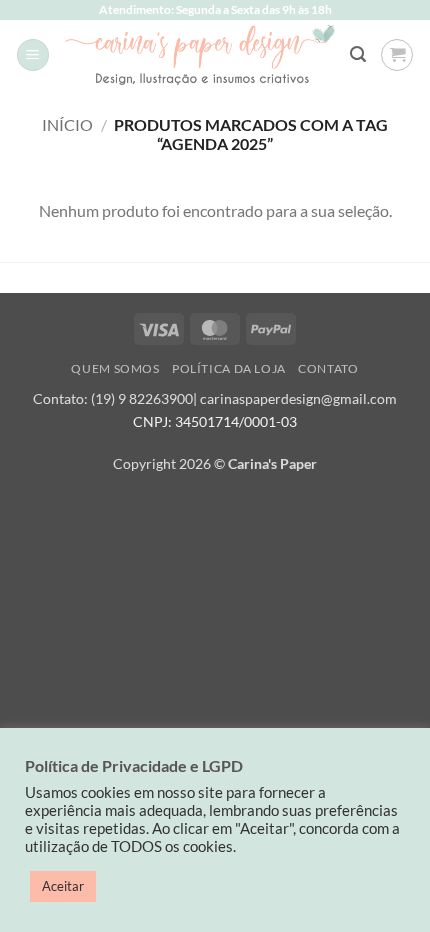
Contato (328, 368)
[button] (33, 55)
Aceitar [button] (63, 886)
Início (67, 124)
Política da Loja (229, 368)
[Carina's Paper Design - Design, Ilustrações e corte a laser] (200, 54)
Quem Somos (115, 368)
